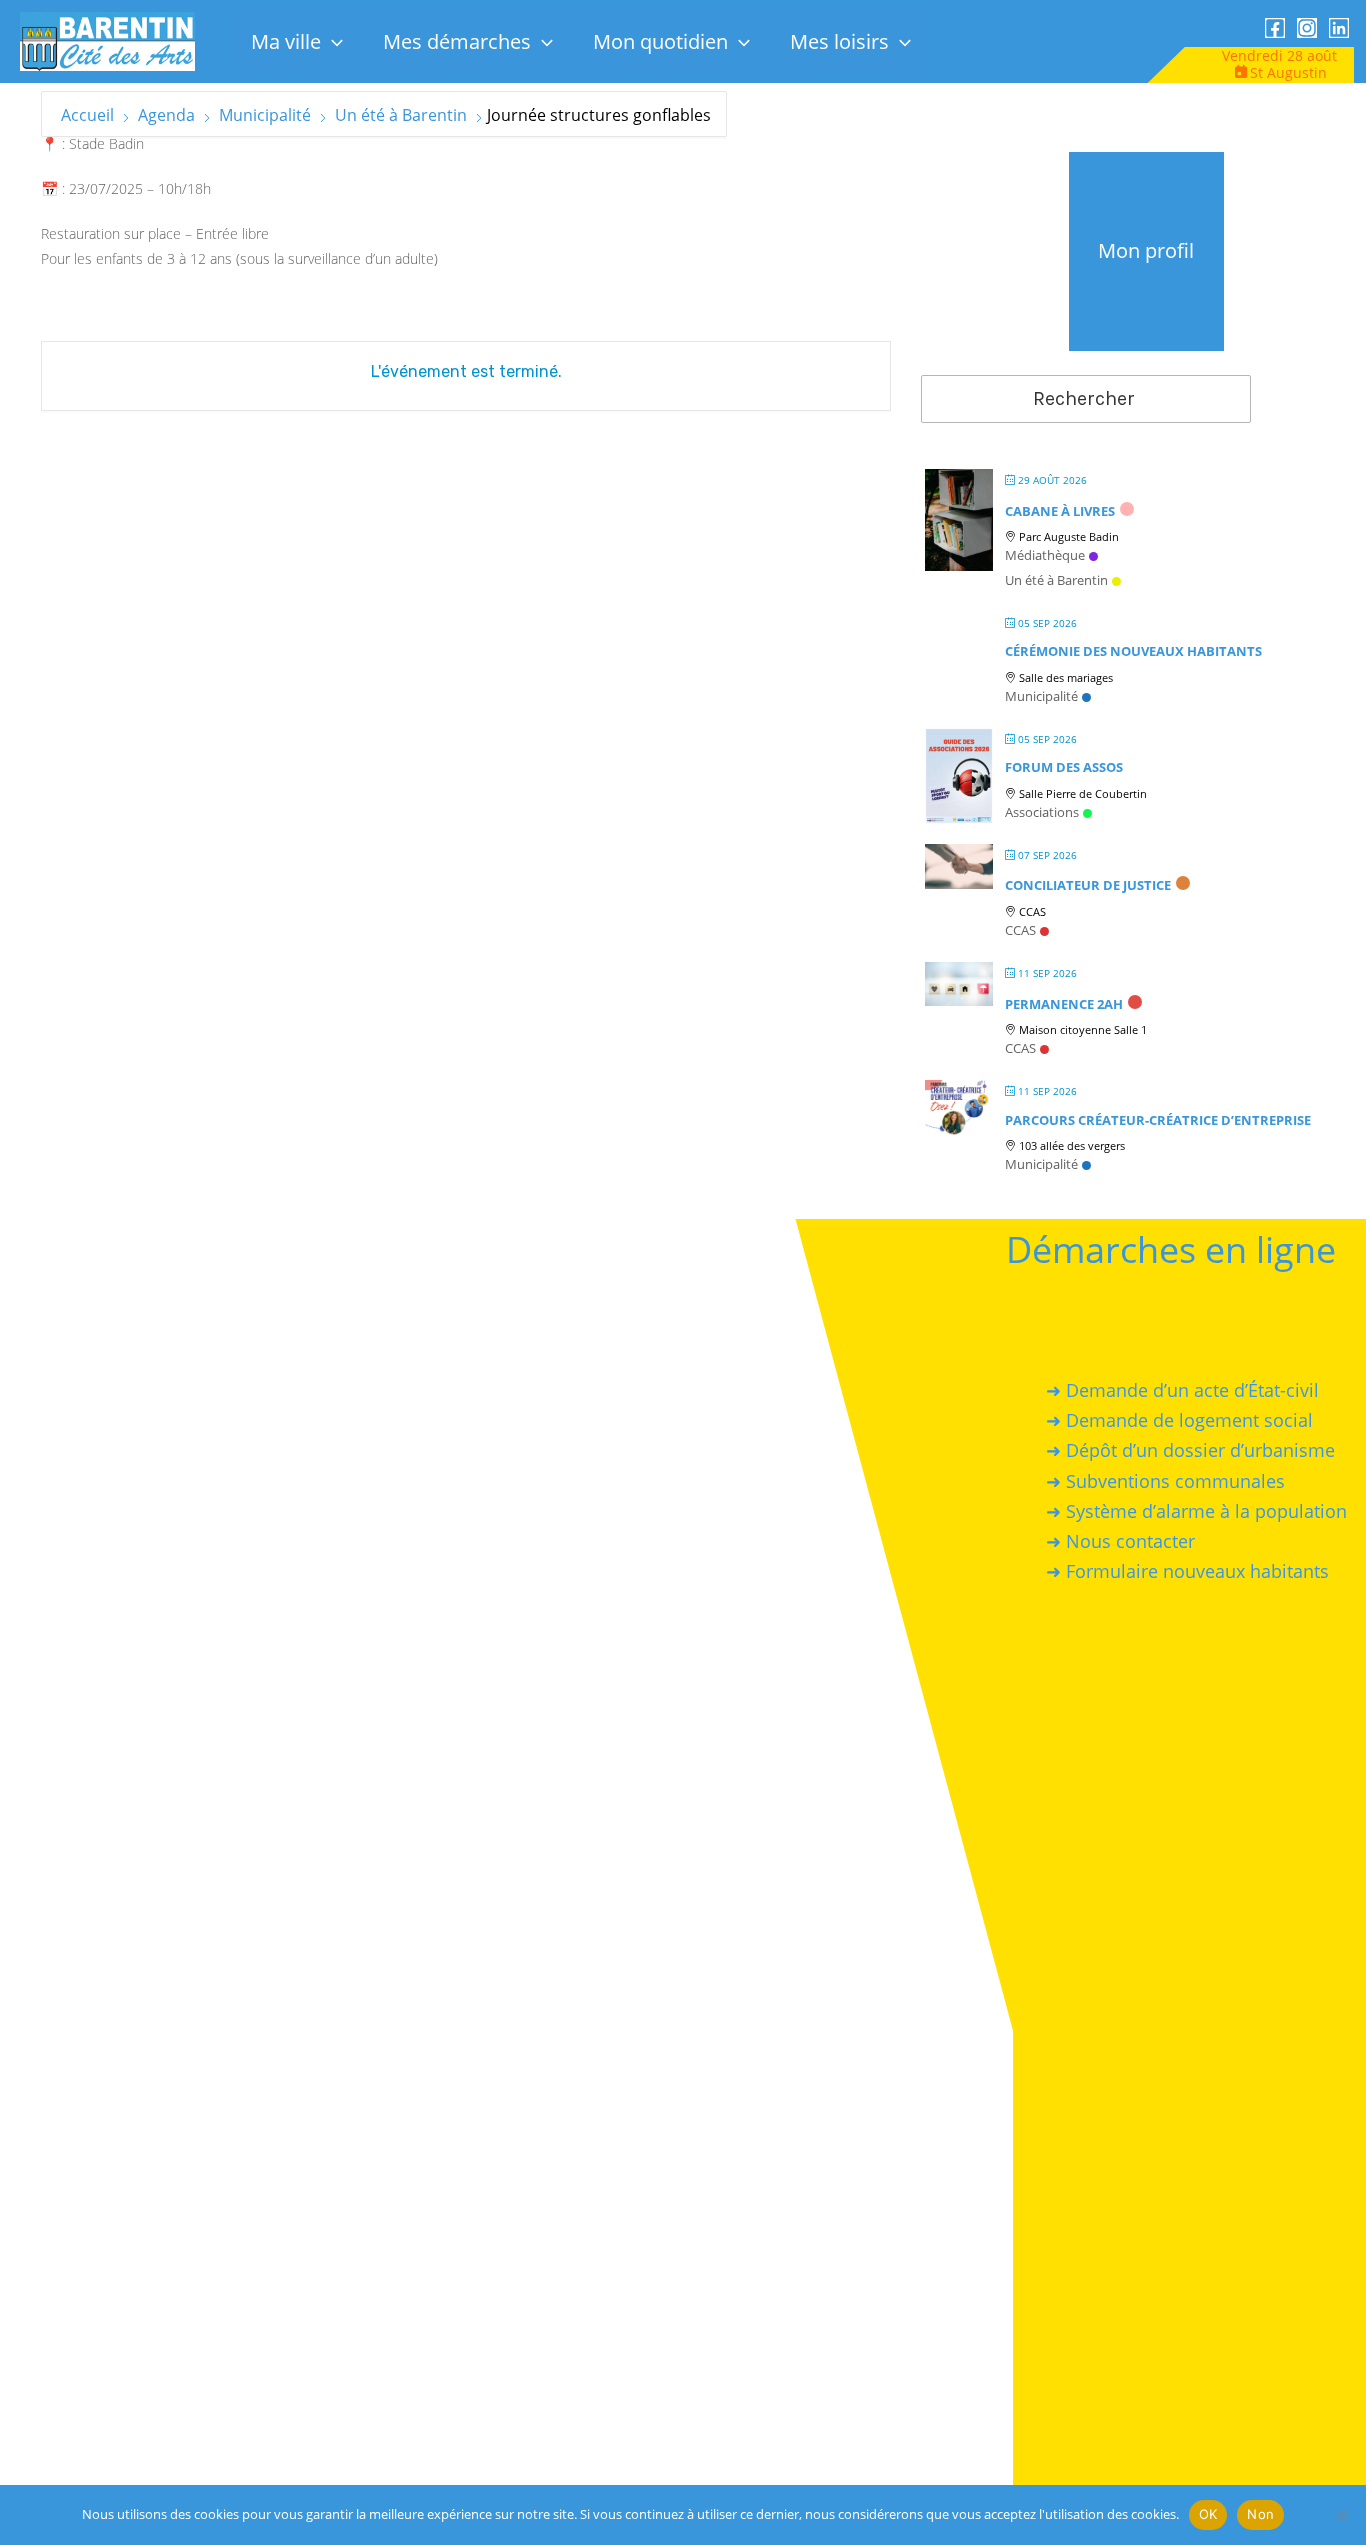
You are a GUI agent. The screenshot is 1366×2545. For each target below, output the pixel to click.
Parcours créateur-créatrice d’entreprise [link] (1158, 1120)
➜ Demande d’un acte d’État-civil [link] (1183, 1390)
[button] (332, 41)
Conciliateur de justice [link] (1088, 885)
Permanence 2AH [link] (1064, 1004)
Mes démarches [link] (457, 41)
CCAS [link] (1020, 930)
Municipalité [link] (265, 115)
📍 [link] (49, 143)
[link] (107, 40)
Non (1260, 2514)
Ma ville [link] (286, 41)
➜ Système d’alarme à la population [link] (1197, 1510)
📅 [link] (49, 188)
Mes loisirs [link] (839, 41)
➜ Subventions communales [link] (1166, 1480)
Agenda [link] (166, 115)
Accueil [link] (89, 115)
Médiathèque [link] (1045, 555)
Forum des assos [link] (1064, 767)
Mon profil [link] (1146, 250)
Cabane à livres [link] (1060, 511)
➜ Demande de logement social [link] (1180, 1420)
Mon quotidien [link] (660, 41)
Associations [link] (1042, 812)
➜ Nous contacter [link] (1121, 1541)
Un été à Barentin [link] (401, 115)
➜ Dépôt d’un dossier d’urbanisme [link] (1191, 1450)
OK (1208, 2514)
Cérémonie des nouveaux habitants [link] (1133, 651)
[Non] (1341, 2515)
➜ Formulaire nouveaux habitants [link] (1188, 1571)
